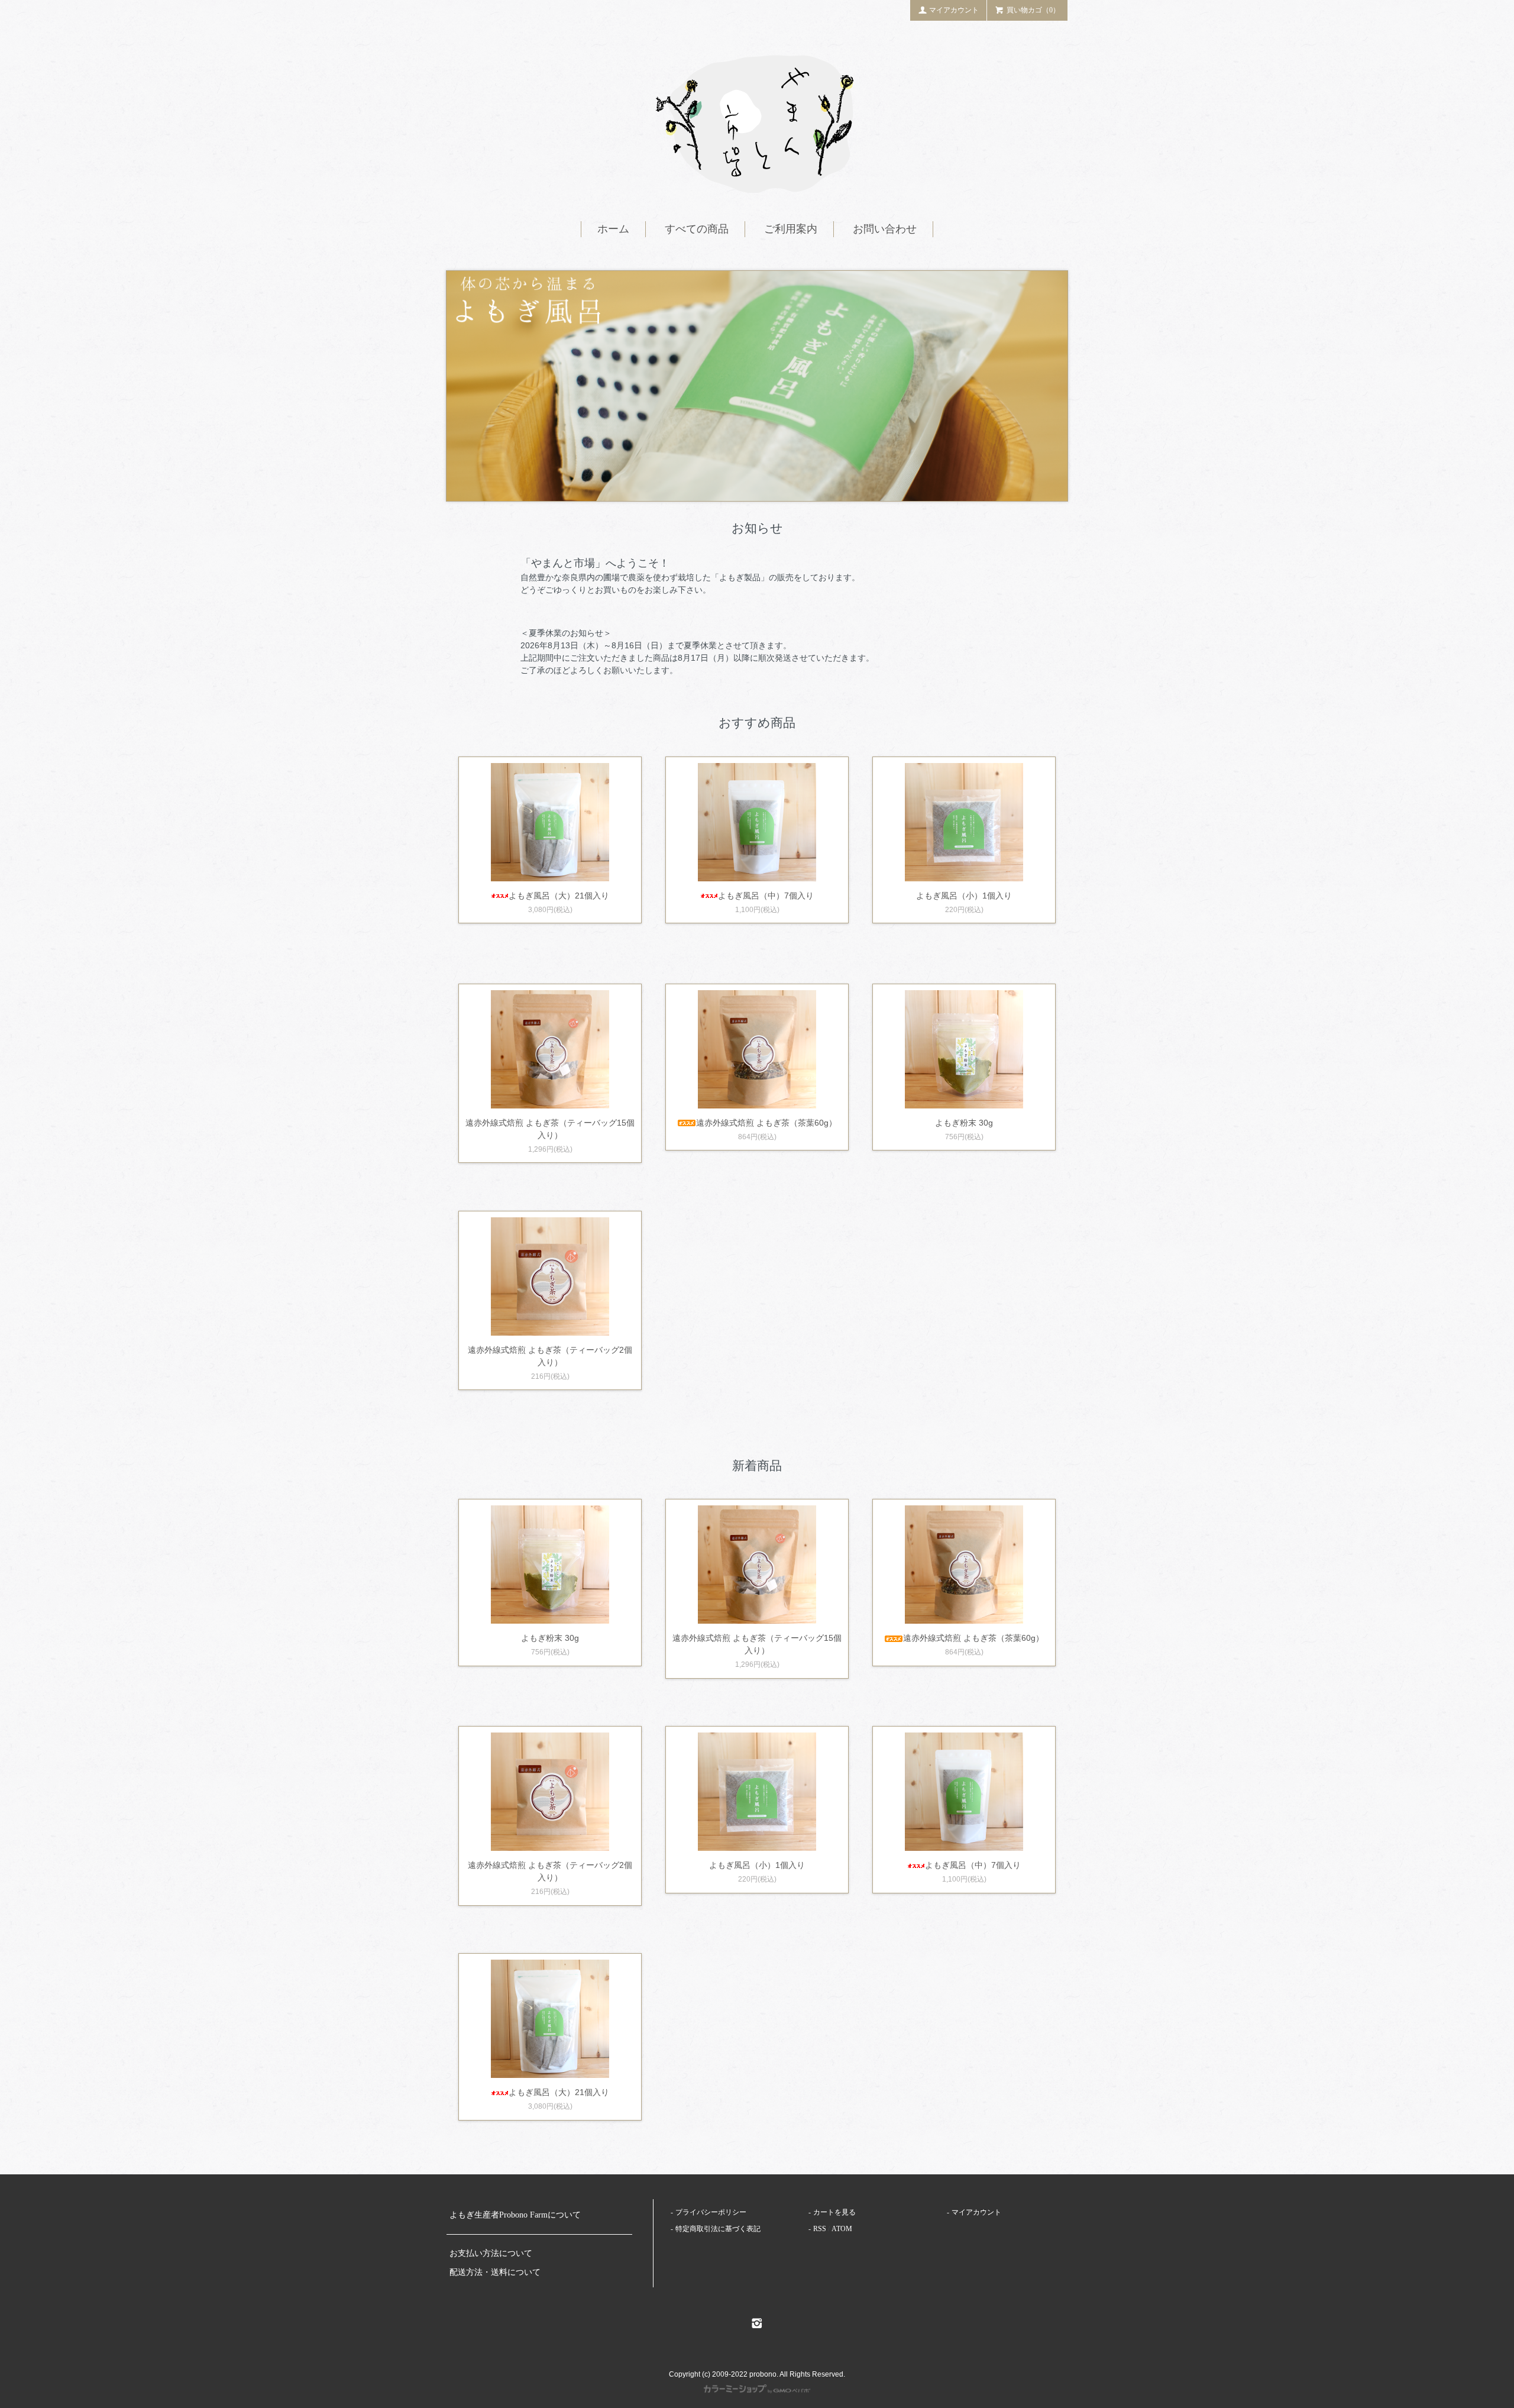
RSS (820, 2229)
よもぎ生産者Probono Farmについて (515, 2215)
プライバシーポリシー (711, 2212)
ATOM (842, 2229)
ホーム (613, 229)
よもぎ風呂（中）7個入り (766, 896)
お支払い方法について (491, 2253)
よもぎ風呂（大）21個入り (559, 896)
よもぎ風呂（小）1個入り (964, 896)
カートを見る (834, 2212)
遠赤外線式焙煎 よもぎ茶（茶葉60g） (766, 1123)
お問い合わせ (885, 229)
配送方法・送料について (495, 2272)
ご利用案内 (791, 229)
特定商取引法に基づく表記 (718, 2229)
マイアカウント (954, 10)
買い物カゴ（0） (1033, 10)
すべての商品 (697, 229)
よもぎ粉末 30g (964, 1123)
